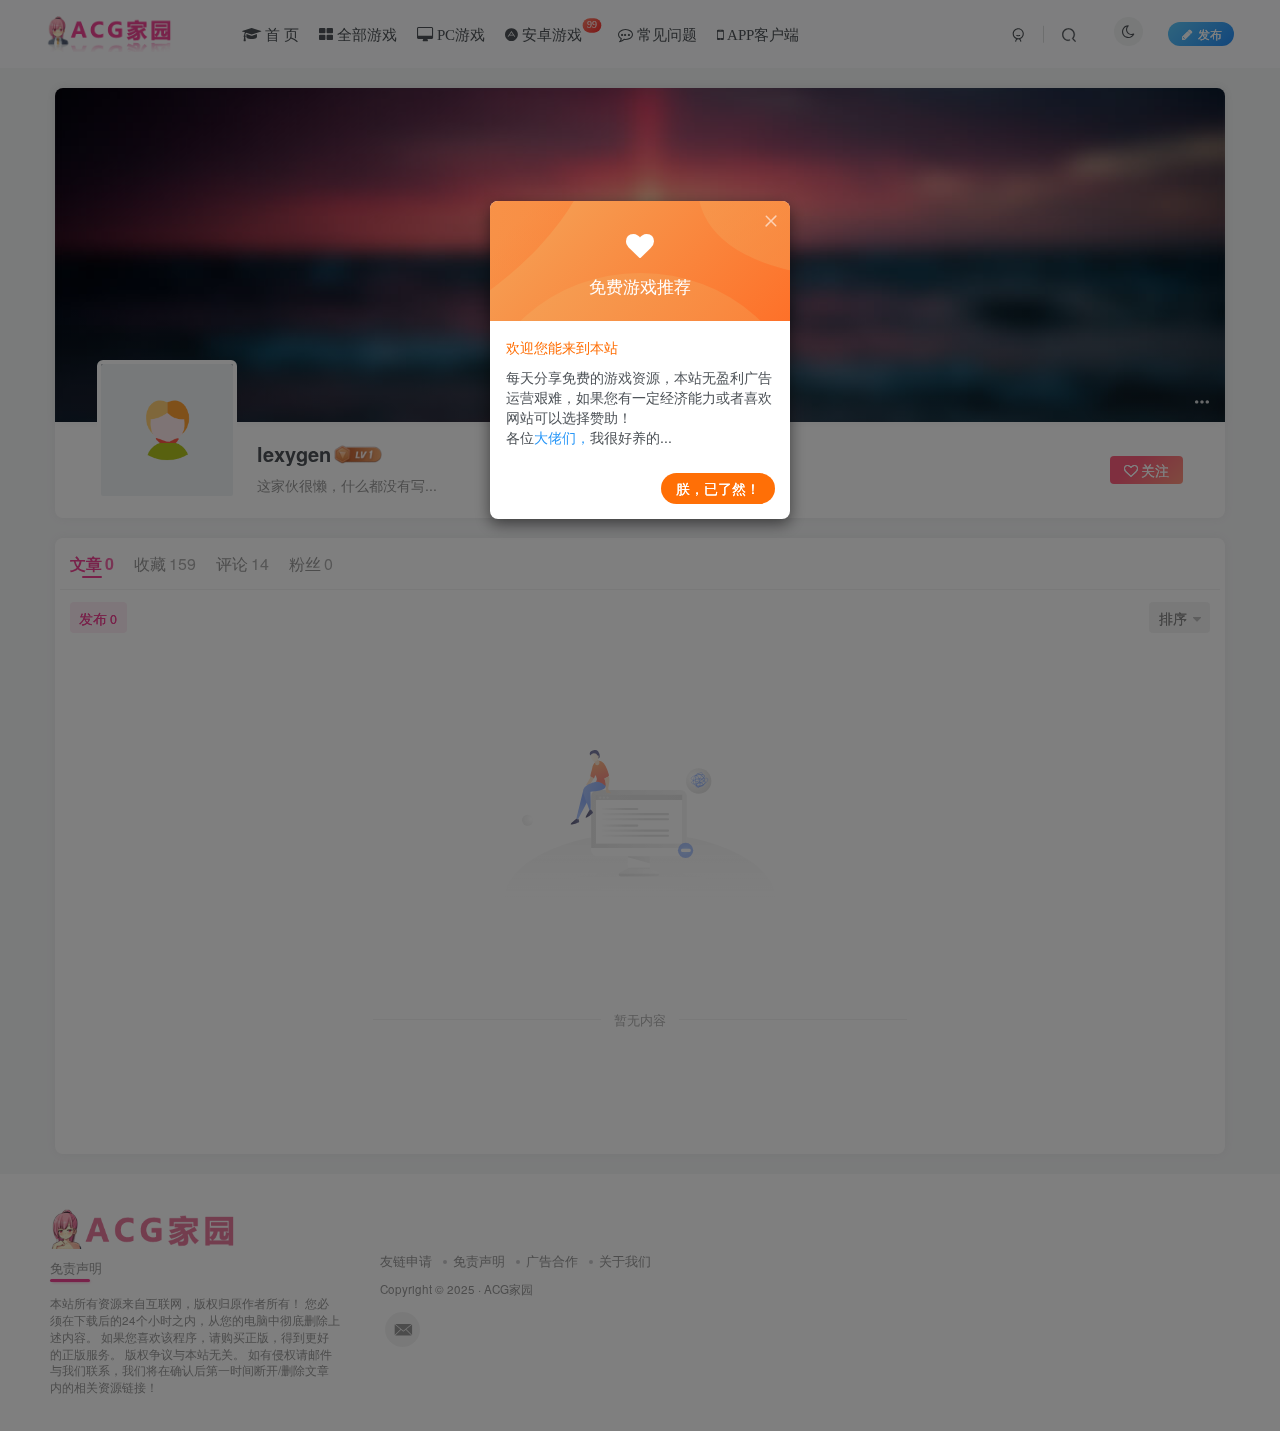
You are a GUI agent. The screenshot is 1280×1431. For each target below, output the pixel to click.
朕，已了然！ (718, 488)
